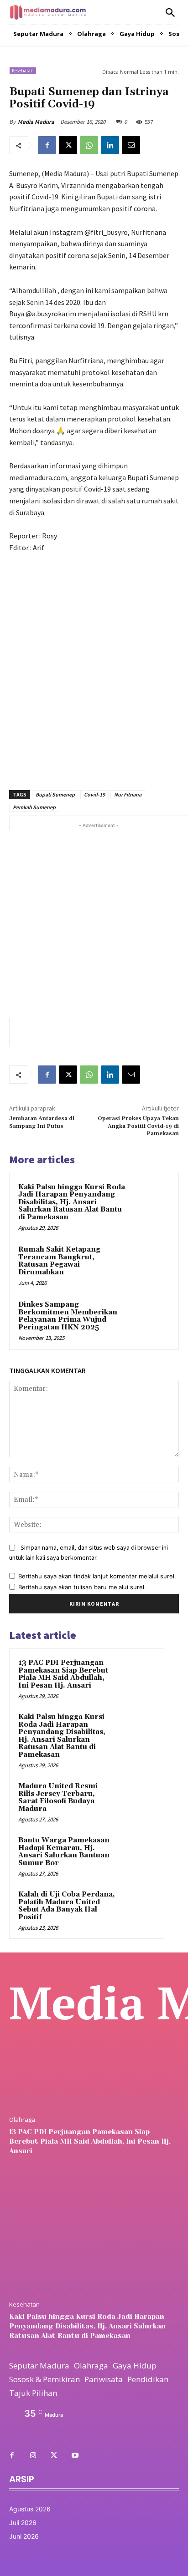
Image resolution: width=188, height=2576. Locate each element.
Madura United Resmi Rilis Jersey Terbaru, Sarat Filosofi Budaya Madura (58, 1798)
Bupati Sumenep (55, 794)
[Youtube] (75, 2456)
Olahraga (22, 2120)
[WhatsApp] (89, 145)
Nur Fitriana (128, 794)
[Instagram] (33, 2456)
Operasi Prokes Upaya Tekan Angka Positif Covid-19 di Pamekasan (138, 1126)
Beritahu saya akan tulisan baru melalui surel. (82, 1587)
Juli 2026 (23, 2523)
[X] (68, 145)
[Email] (131, 145)
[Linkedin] (110, 145)
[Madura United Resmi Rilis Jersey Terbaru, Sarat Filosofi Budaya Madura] (137, 1799)
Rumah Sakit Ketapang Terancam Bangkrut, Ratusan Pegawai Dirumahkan (59, 1261)
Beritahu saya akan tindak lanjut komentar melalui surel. (97, 1576)
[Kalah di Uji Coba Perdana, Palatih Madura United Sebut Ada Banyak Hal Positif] (137, 1907)
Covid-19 (94, 794)
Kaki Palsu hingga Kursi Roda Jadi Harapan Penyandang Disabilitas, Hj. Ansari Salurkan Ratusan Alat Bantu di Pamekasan (72, 1202)
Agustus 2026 (30, 2509)
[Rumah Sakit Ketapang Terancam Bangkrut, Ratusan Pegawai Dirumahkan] (150, 1264)
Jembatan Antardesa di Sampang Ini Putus (42, 1122)
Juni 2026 (24, 2536)
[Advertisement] (94, 666)
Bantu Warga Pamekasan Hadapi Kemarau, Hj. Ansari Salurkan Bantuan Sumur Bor (64, 1852)
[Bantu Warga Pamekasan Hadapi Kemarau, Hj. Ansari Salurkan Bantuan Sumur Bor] (137, 1853)
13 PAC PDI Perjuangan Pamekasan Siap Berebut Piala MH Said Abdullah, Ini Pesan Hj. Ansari (63, 1674)
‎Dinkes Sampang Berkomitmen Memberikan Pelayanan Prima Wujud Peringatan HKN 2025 (68, 1316)
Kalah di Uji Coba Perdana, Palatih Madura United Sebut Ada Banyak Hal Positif (67, 1906)
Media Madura (36, 122)
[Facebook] (47, 145)
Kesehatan (23, 71)
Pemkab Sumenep (34, 807)
